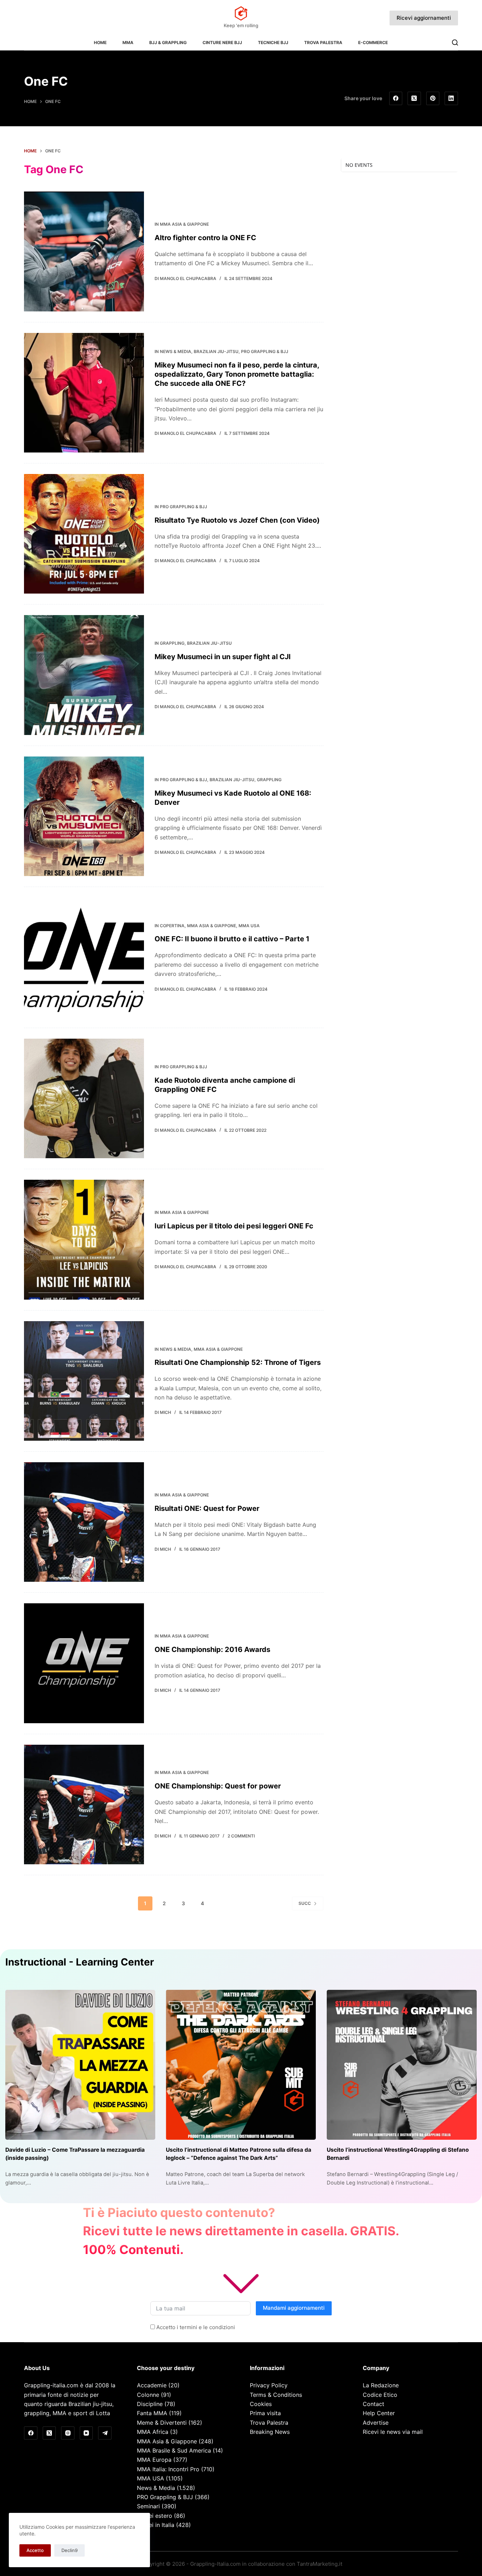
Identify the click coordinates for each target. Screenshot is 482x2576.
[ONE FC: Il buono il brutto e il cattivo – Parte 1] (84, 957)
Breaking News (270, 2432)
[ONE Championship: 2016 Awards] (84, 1663)
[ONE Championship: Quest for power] (84, 1805)
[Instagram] (68, 2433)
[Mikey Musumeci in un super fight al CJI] (84, 675)
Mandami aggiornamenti (294, 2308)
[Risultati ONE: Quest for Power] (84, 1522)
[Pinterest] (433, 98)
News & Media (176, 351)
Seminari (148, 2506)
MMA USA (249, 926)
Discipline (150, 2404)
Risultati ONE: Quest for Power (207, 1508)
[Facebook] (396, 98)
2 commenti (241, 1836)
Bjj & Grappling (168, 42)
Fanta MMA (152, 2413)
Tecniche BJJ (273, 42)
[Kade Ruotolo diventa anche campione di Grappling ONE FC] (84, 1098)
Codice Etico (380, 2395)
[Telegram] (105, 2433)
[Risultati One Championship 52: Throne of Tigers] (84, 1381)
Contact (373, 2404)
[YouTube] (86, 2433)
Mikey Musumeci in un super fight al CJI (223, 657)
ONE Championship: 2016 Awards (212, 1650)
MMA (128, 42)
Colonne (148, 2395)
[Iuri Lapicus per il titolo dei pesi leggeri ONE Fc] (84, 1240)
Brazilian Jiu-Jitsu (216, 351)
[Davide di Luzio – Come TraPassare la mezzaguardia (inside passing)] (80, 2065)
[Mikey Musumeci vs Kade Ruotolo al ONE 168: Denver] (84, 816)
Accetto (35, 2550)
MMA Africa (153, 2432)
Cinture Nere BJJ (222, 42)
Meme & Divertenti (162, 2423)
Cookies (261, 2404)
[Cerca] (455, 42)
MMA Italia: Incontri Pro (168, 2469)
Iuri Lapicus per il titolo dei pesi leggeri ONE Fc (234, 1226)
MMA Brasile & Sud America (174, 2450)
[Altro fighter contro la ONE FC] (84, 251)
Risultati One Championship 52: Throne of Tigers (238, 1362)
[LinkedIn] (451, 98)
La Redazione (381, 2385)
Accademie (152, 2385)
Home (100, 42)
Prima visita (265, 2413)
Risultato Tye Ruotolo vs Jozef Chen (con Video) (237, 520)
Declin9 (70, 2550)
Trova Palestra (323, 42)
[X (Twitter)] (414, 98)
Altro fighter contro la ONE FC (205, 238)
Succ (305, 1903)
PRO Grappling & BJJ (265, 351)
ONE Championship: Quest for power (218, 1786)
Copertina (172, 926)
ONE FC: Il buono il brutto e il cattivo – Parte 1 (232, 939)
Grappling (172, 643)
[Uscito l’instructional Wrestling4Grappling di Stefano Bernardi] (402, 2065)
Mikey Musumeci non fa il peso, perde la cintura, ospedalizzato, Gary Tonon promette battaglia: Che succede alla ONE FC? (237, 374)
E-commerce (373, 42)
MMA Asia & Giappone (184, 224)
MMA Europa (154, 2460)
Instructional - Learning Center (80, 1962)
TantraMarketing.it (320, 2564)
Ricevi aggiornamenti (424, 18)
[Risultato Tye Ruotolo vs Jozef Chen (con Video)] (84, 534)
